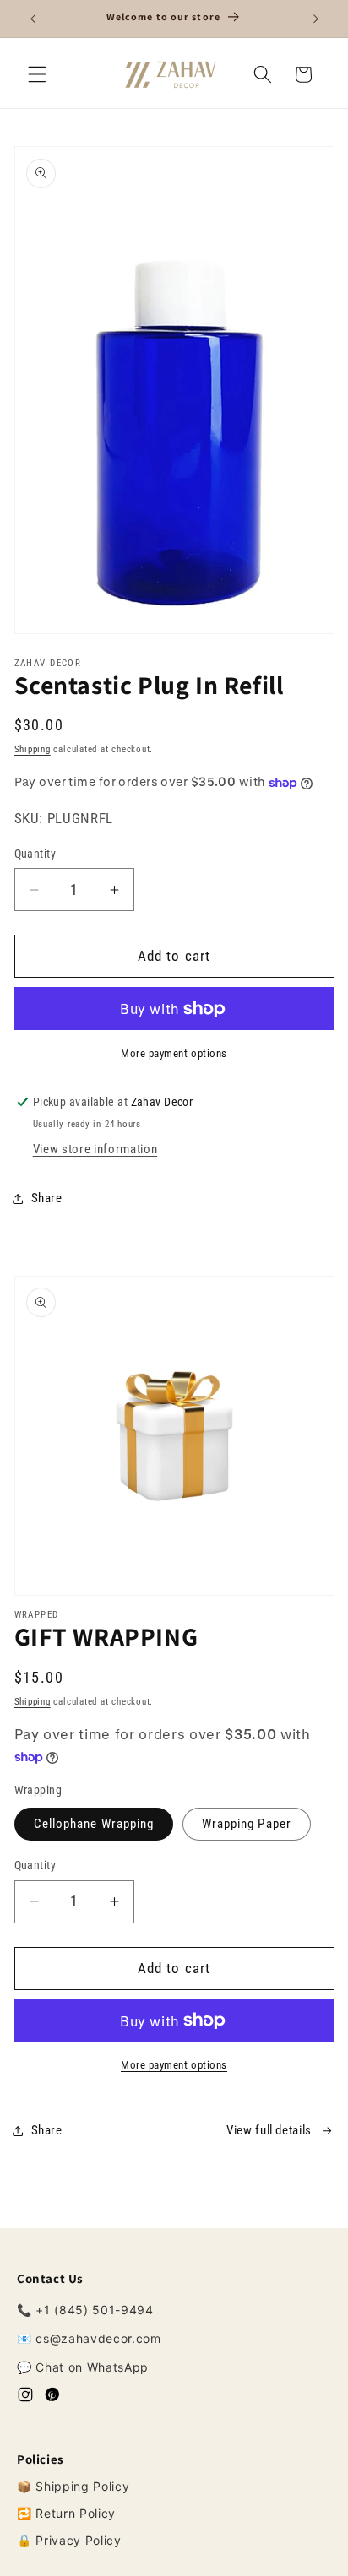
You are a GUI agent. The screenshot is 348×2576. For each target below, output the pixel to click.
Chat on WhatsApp (92, 2367)
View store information (95, 1149)
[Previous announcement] (33, 19)
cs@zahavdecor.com (98, 2338)
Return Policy (76, 2513)
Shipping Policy (82, 2486)
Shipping (33, 749)
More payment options (174, 1053)
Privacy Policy (78, 2540)
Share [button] (47, 1198)
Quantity (35, 854)
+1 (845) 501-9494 (94, 2310)
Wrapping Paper (247, 1824)
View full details (269, 2130)
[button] (37, 74)
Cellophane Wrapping (94, 1824)
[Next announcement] (316, 19)
